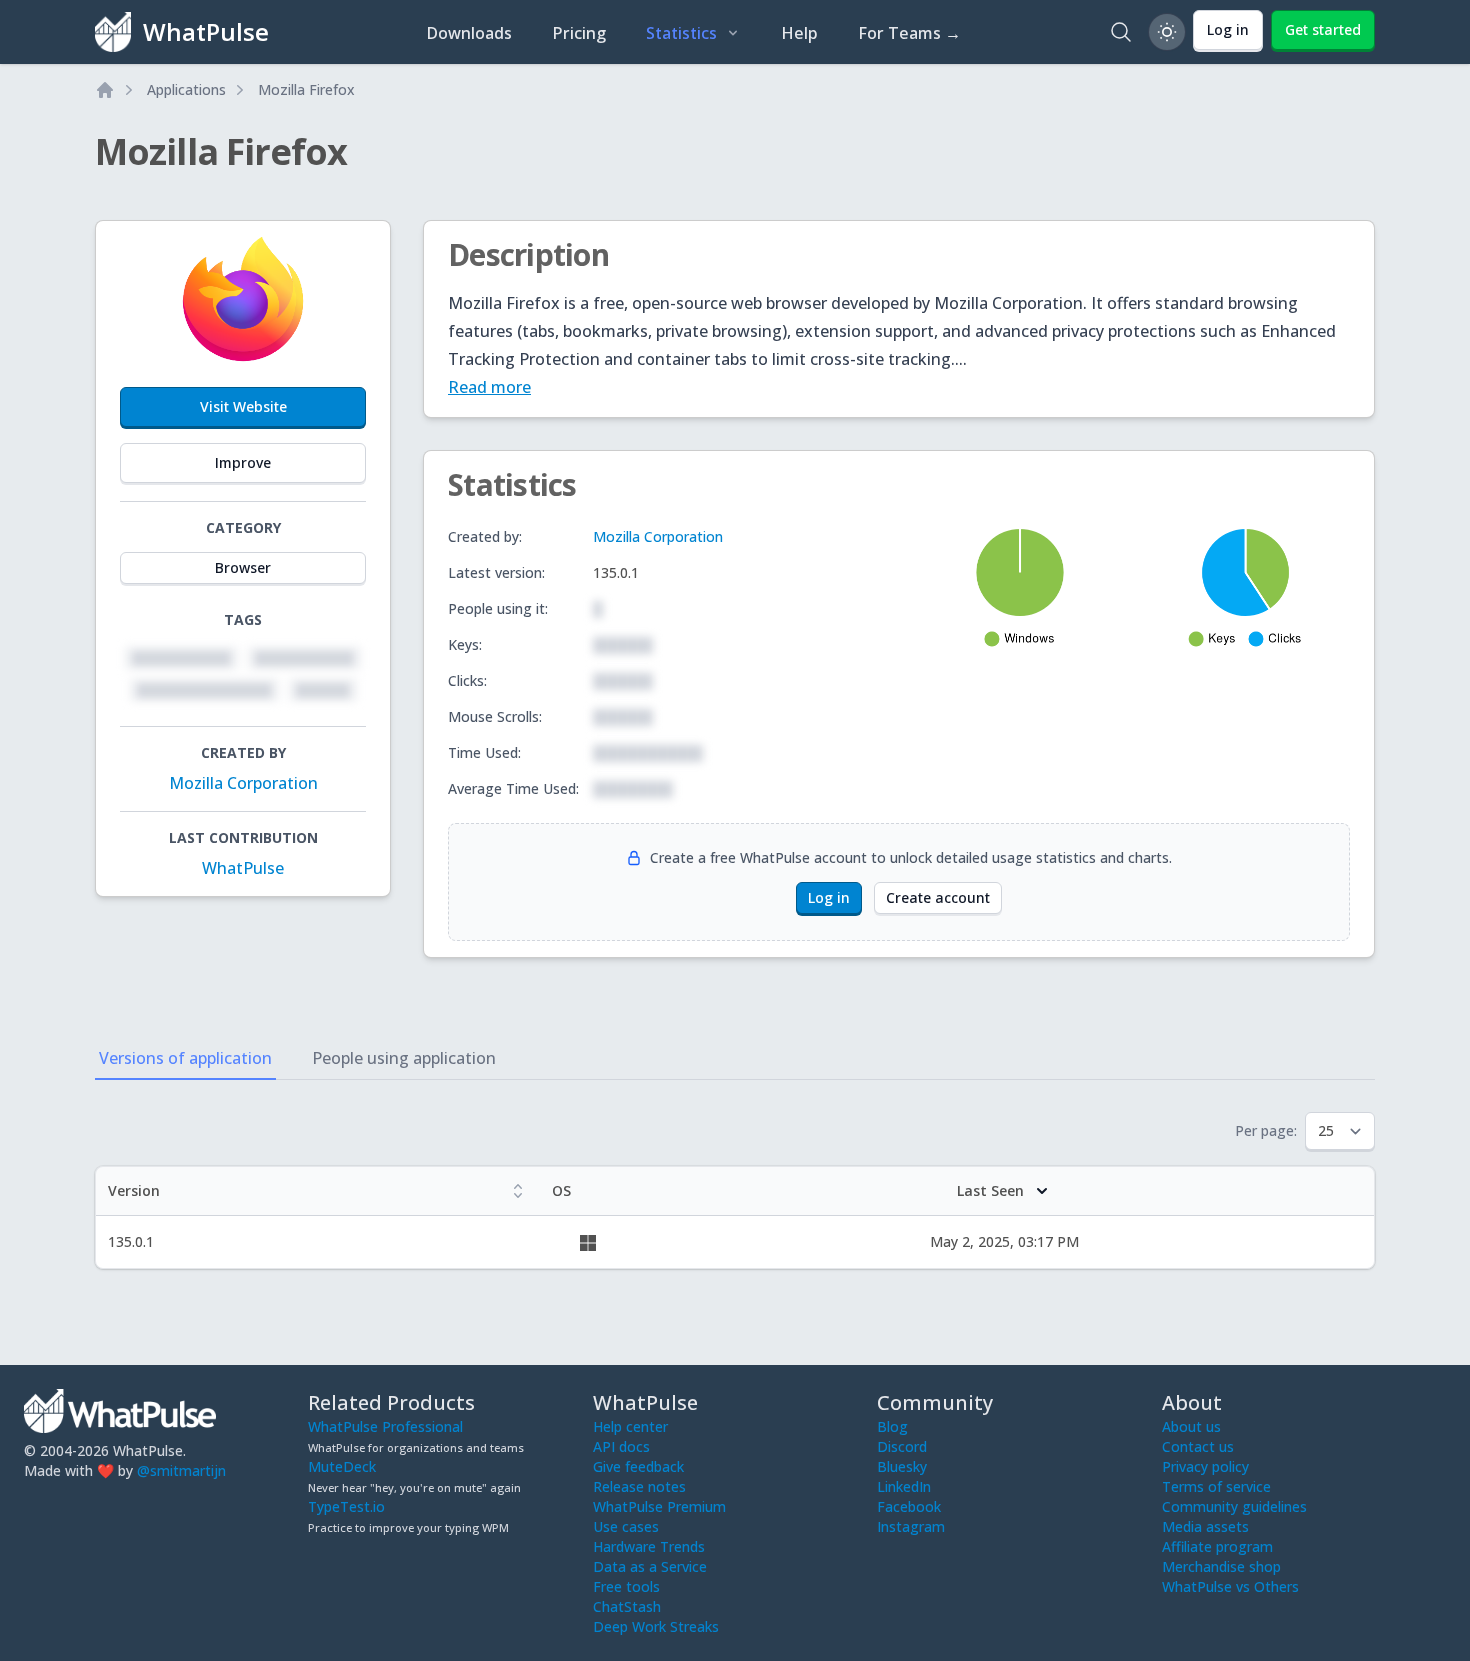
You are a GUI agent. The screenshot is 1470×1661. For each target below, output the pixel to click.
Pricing (579, 33)
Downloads (469, 33)
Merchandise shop (1221, 1566)
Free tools (626, 1586)
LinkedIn (904, 1486)
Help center (630, 1426)
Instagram (911, 1526)
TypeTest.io (346, 1506)
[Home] (105, 90)
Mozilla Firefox (306, 89)
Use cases (626, 1526)
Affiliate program (1217, 1546)
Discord (902, 1446)
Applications (186, 89)
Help (799, 33)
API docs (621, 1446)
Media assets (1205, 1526)
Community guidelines (1234, 1506)
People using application (404, 1058)
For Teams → (909, 33)
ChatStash (627, 1606)
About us (1191, 1426)
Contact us (1198, 1446)
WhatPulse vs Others (1230, 1586)
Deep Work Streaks (656, 1626)
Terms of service (1216, 1486)
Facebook (909, 1506)
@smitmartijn (181, 1470)
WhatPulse (243, 868)
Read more (489, 387)
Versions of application (185, 1058)
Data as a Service (650, 1566)
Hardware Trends (649, 1546)
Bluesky (902, 1466)
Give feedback (638, 1466)
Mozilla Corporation (243, 783)
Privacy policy (1205, 1466)
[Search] (1121, 32)
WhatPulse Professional (385, 1426)
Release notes (639, 1486)
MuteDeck (342, 1466)
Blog (892, 1426)
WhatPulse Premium (659, 1506)
